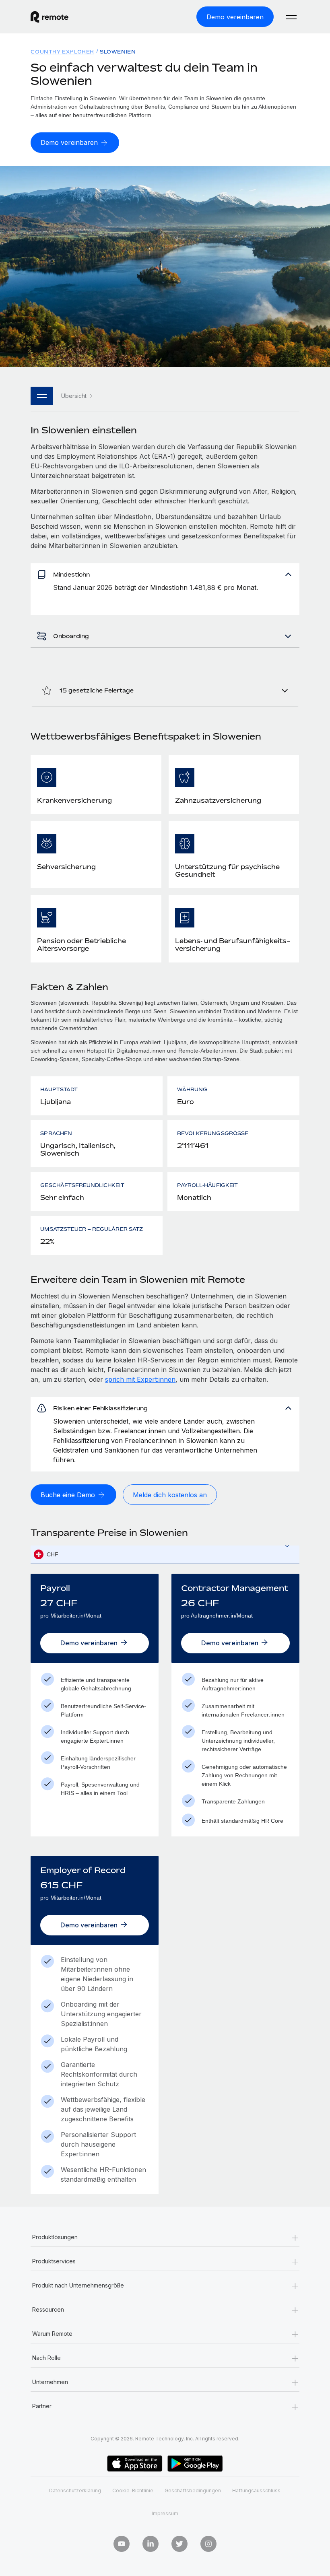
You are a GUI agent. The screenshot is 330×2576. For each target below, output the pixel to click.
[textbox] (165, 1555)
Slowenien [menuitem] (118, 52)
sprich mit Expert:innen (140, 1379)
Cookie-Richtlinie (133, 2490)
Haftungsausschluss (256, 2490)
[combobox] (165, 1555)
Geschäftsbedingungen (193, 2490)
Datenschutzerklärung (75, 2490)
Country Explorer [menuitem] (62, 52)
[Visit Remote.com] (49, 17)
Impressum (165, 2513)
